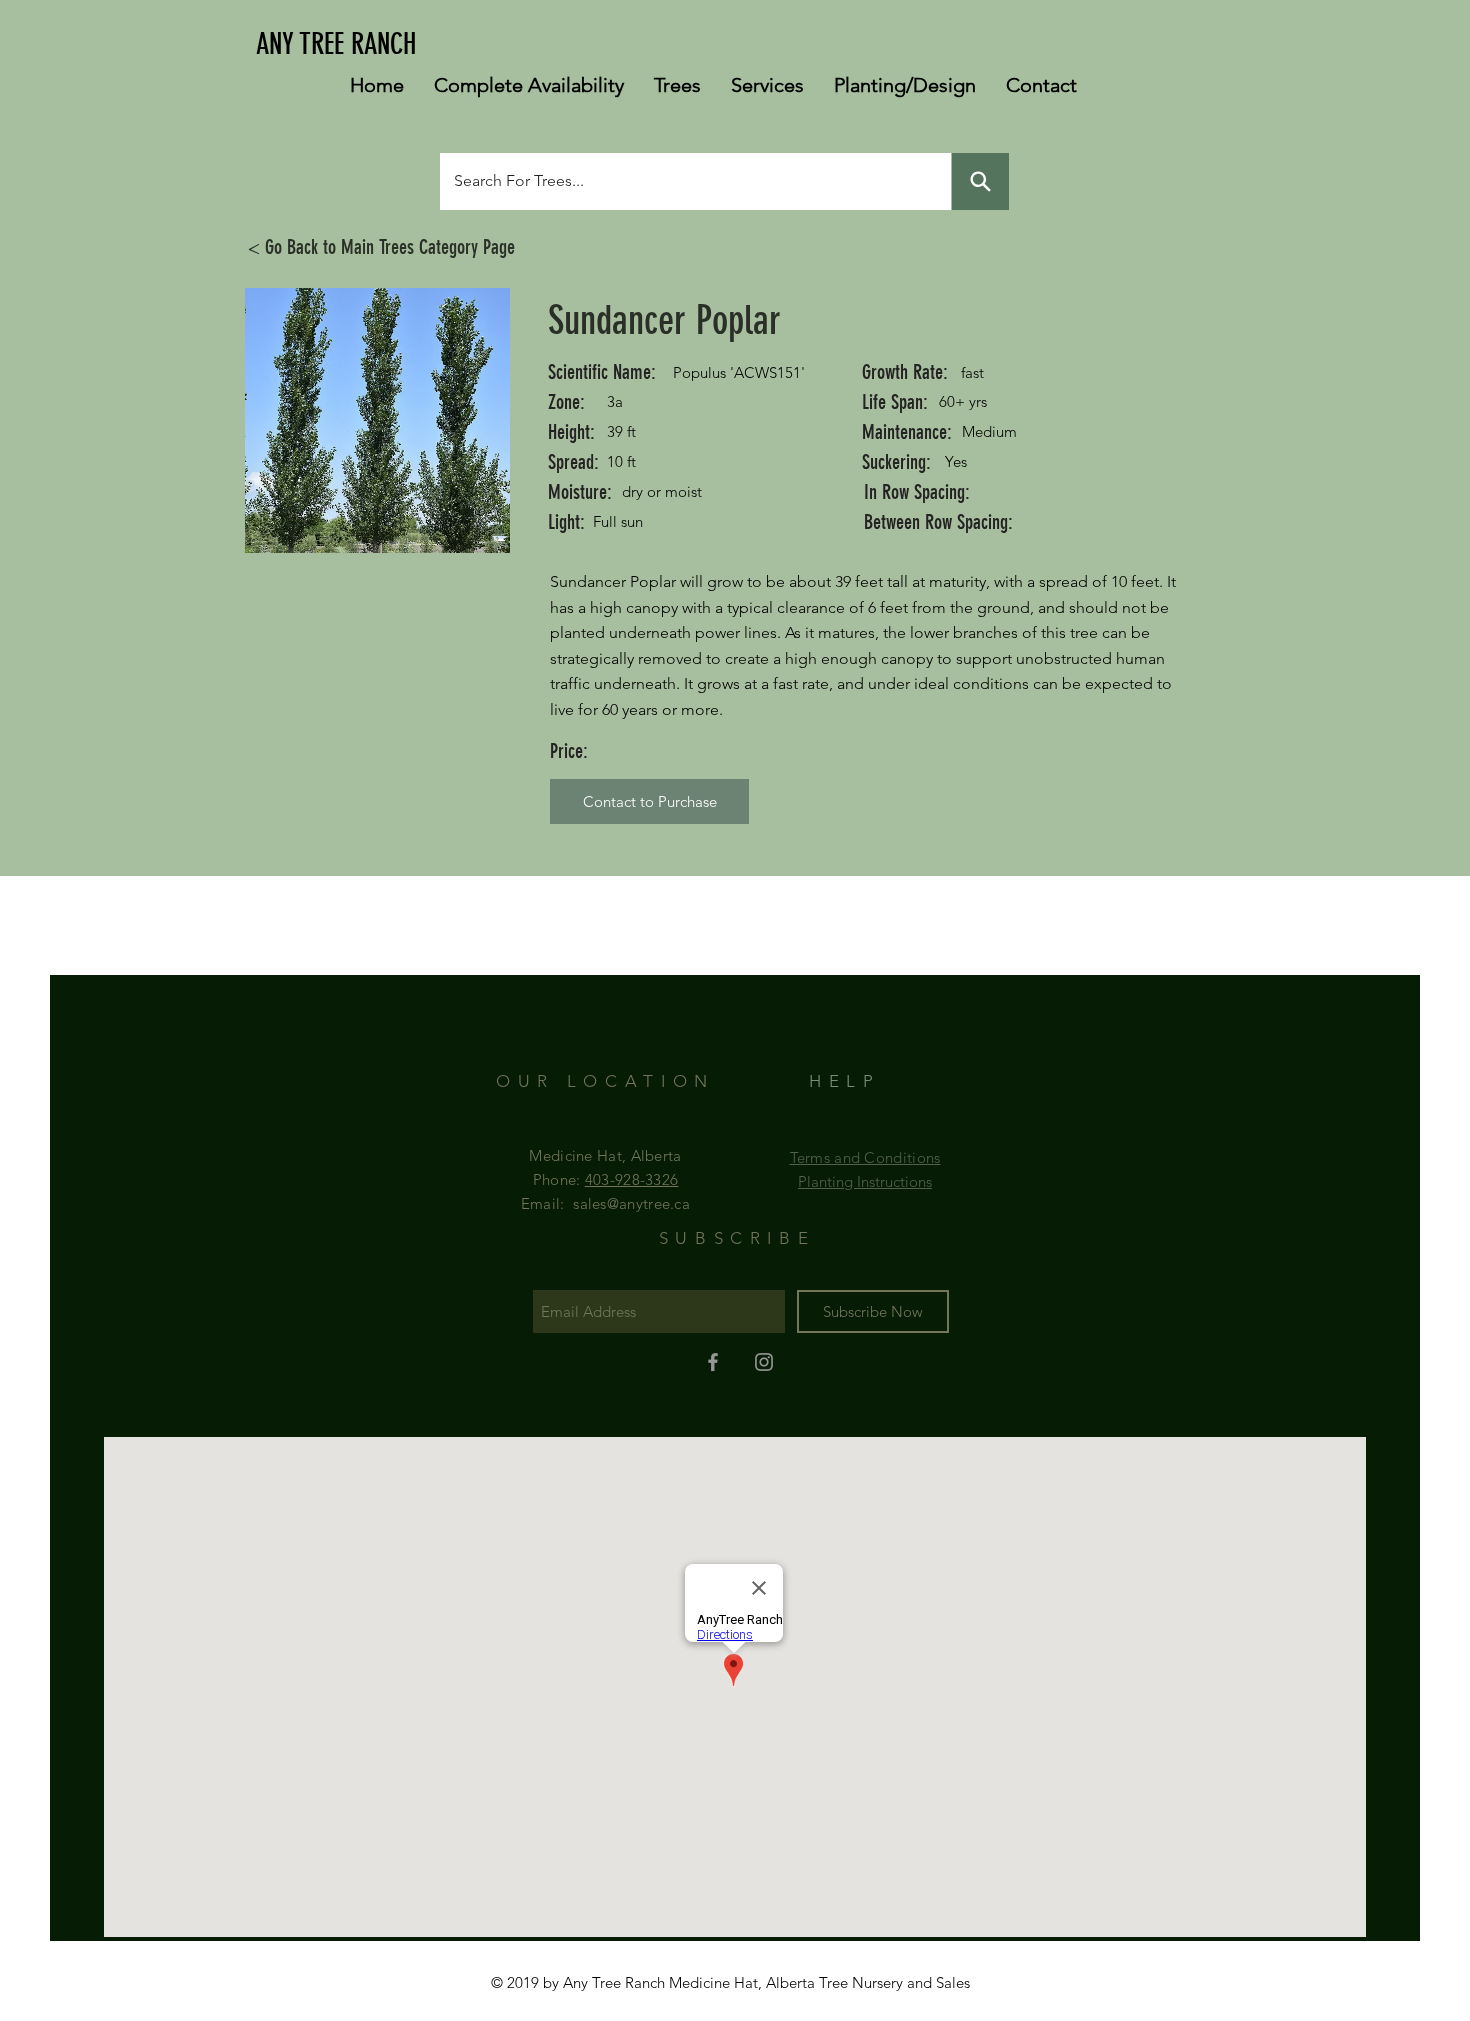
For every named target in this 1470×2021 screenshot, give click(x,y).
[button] (649, 801)
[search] (980, 181)
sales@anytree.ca (631, 1203)
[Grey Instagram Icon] (764, 1362)
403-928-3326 (632, 1179)
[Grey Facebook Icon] (713, 1362)
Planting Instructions (865, 1181)
